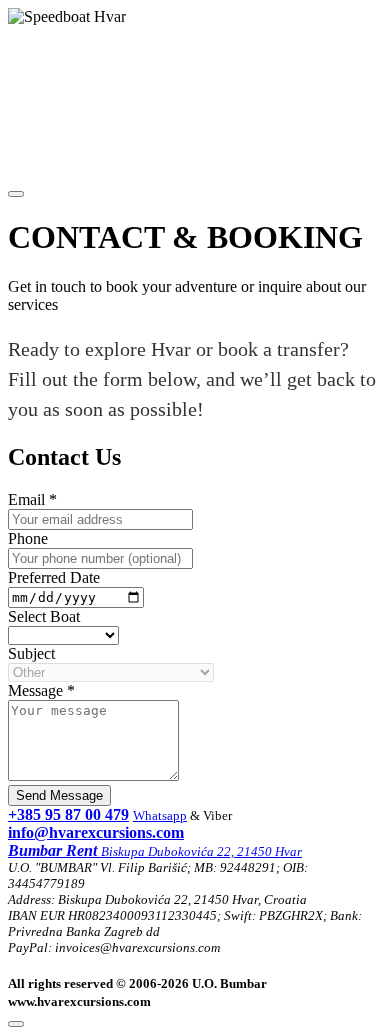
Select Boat (44, 616)
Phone (28, 538)
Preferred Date (54, 577)
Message (41, 690)
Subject (31, 653)
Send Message (59, 795)
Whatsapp (160, 815)
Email (32, 499)
